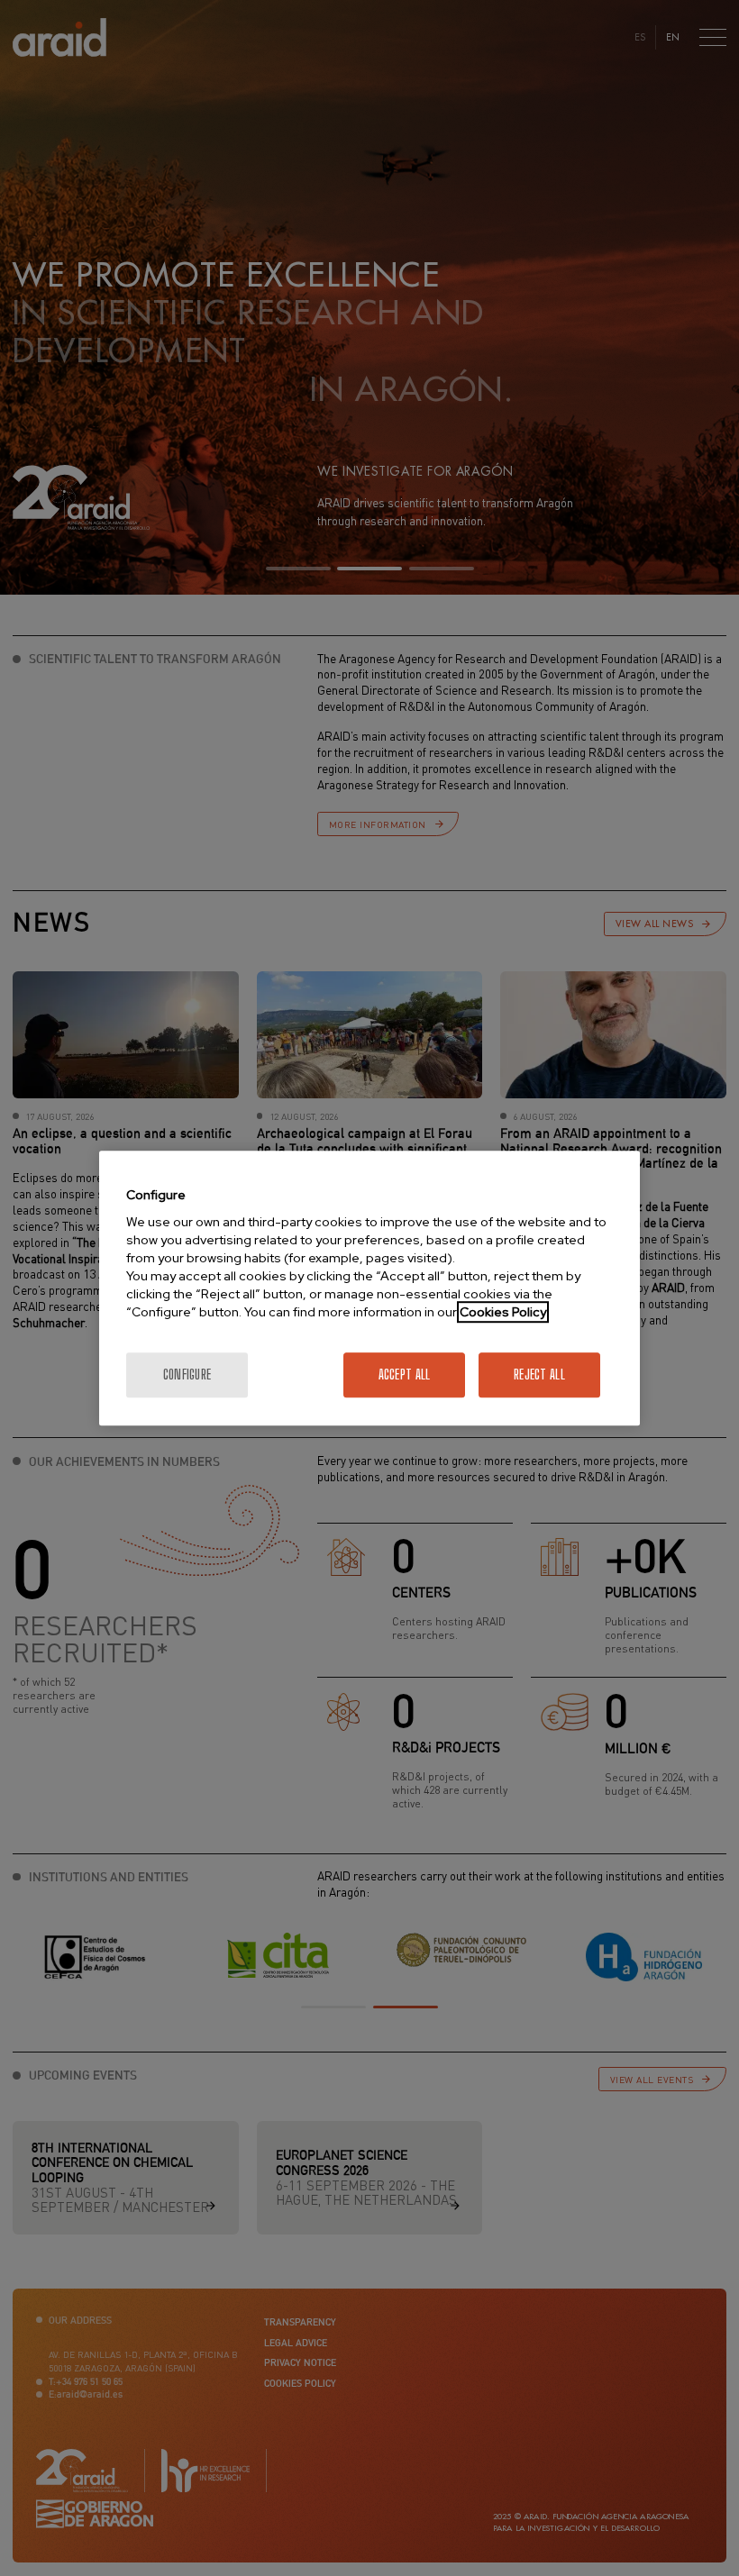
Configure (187, 1374)
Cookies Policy (503, 1312)
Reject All (539, 1374)
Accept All (405, 1374)
